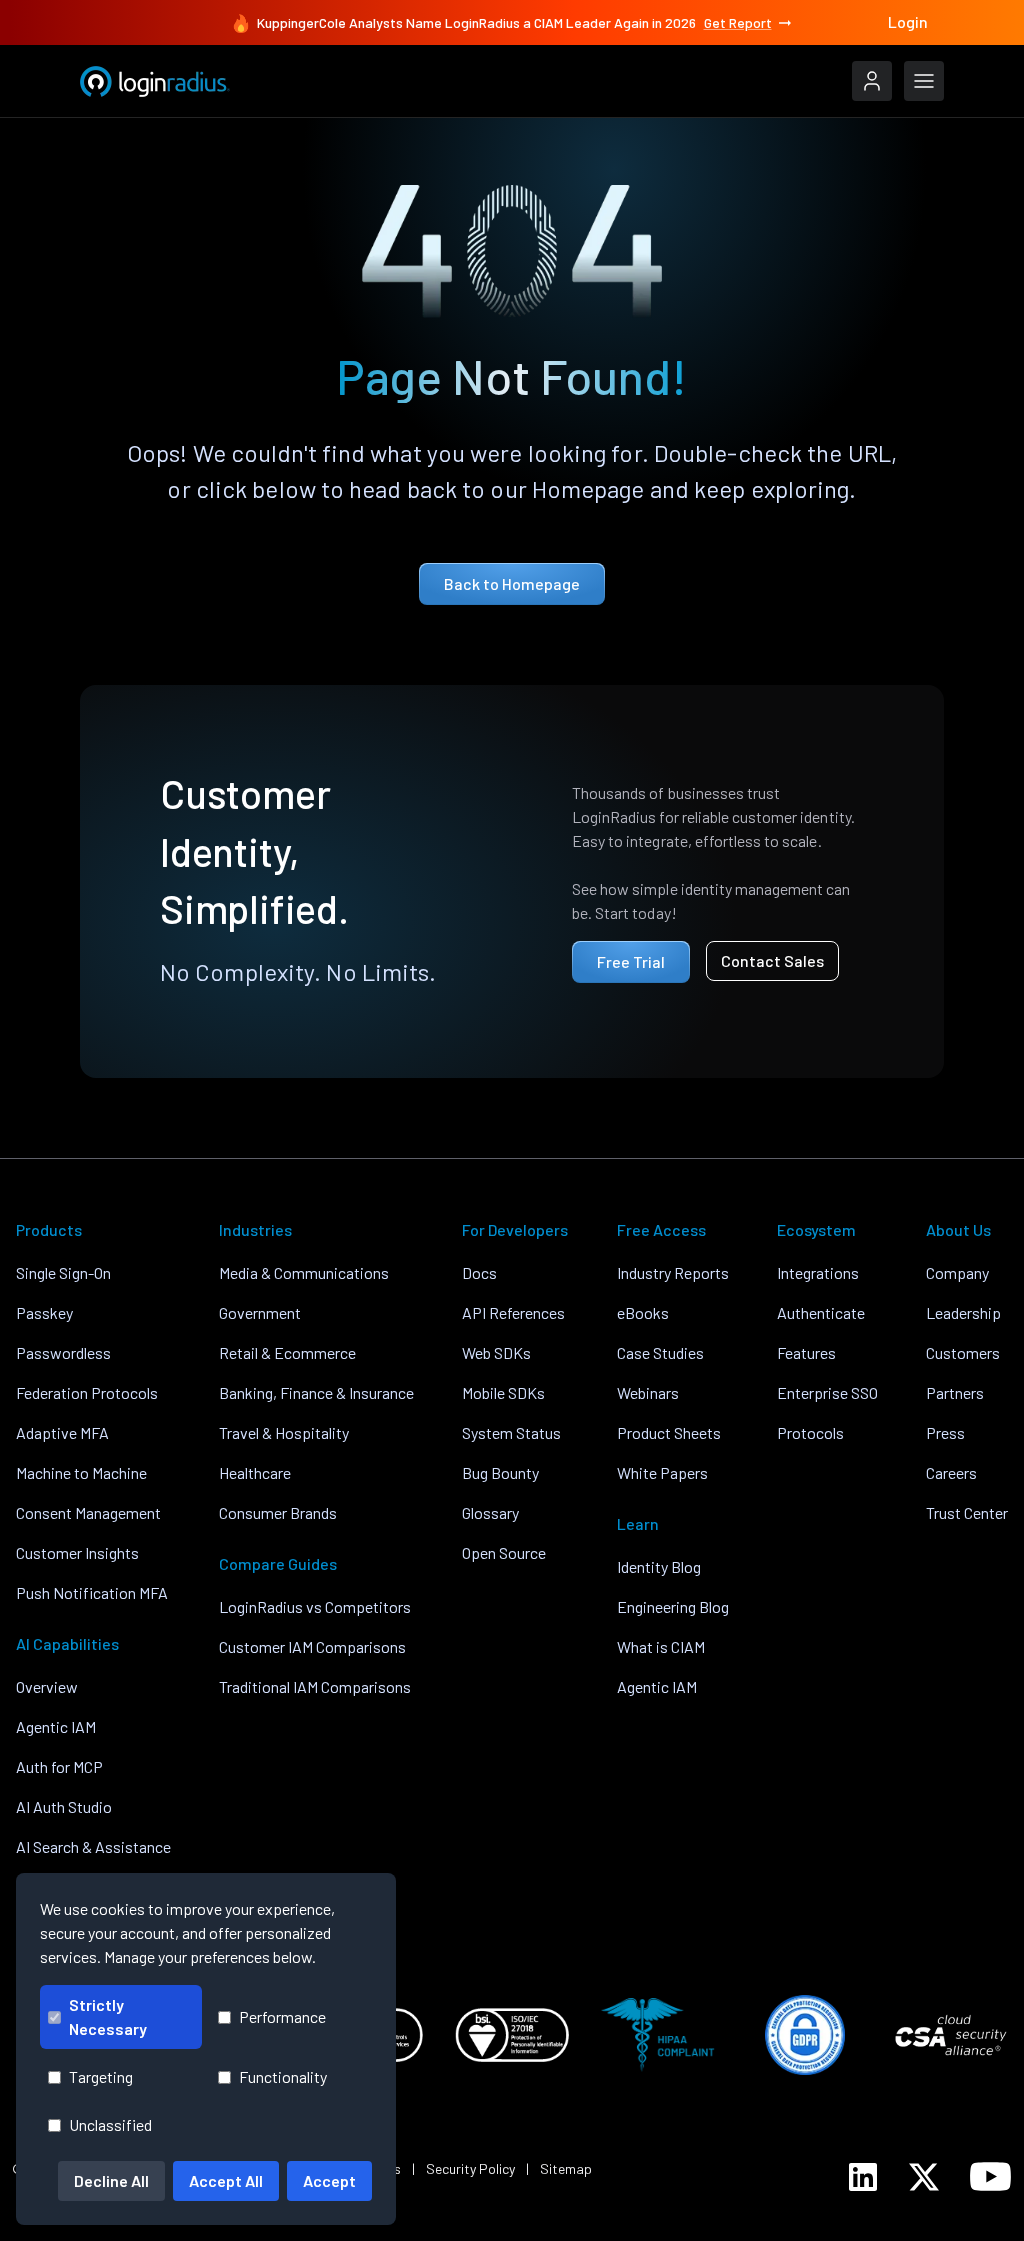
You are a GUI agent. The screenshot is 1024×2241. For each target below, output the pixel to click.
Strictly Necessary (108, 2016)
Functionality (283, 2076)
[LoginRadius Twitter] (924, 2177)
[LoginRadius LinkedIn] (863, 2177)
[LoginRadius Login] (872, 81)
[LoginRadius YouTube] (990, 2176)
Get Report (738, 22)
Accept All (226, 2180)
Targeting (101, 2076)
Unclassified (110, 2124)
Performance (282, 2016)
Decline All (111, 2180)
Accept (329, 2180)
